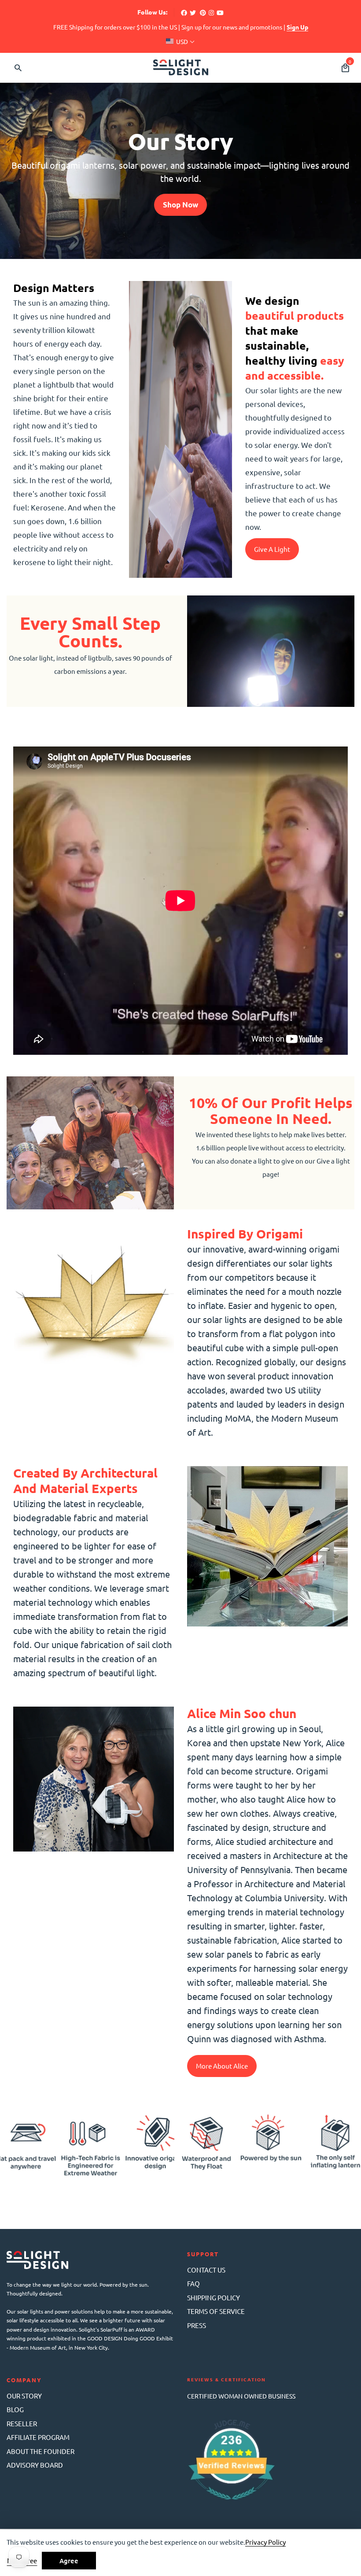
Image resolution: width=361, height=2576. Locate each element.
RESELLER (22, 2423)
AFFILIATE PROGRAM (38, 2437)
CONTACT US (206, 2270)
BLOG (15, 2409)
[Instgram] (211, 12)
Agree (69, 2561)
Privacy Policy (265, 2542)
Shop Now (180, 205)
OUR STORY (24, 2396)
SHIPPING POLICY (214, 2297)
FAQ (193, 2283)
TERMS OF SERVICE (216, 2311)
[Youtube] (220, 12)
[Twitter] (193, 12)
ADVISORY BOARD (35, 2465)
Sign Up (297, 27)
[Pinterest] (203, 12)
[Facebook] (184, 12)
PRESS (197, 2325)
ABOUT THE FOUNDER (41, 2451)
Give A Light (272, 549)
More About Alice (222, 2066)
